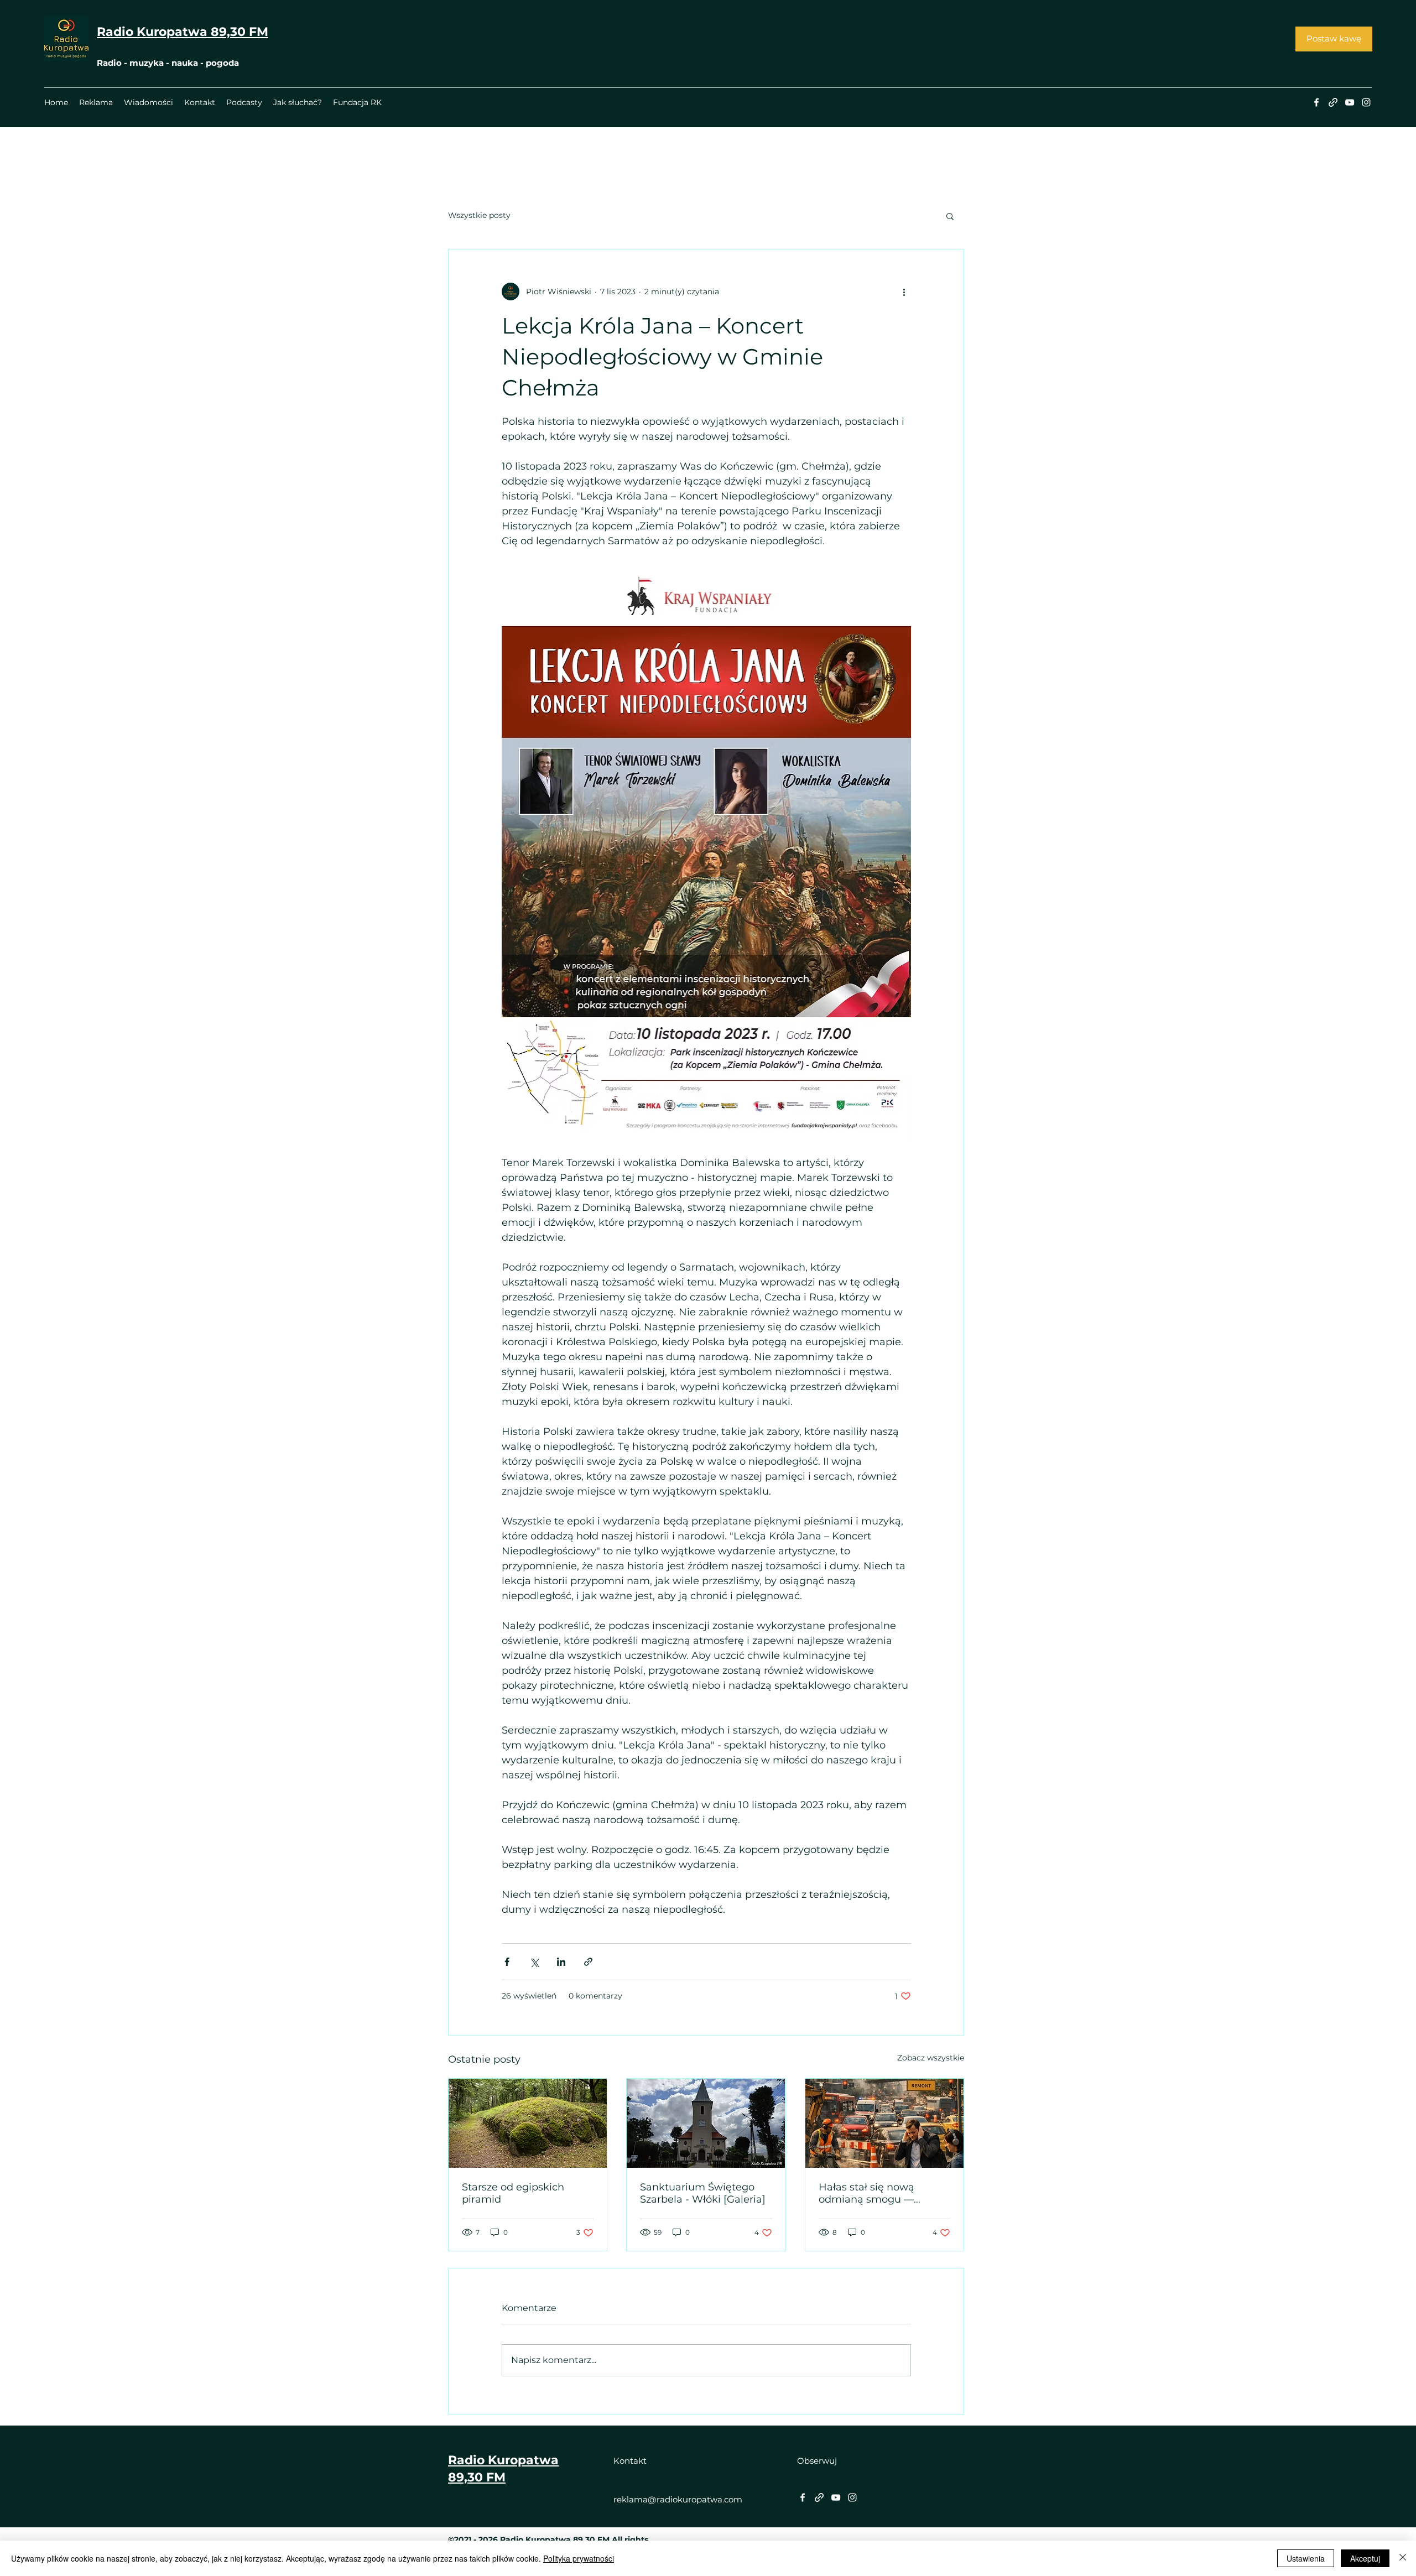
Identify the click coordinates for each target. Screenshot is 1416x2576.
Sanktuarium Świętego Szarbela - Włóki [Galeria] (703, 2193)
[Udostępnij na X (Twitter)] (534, 1962)
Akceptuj (1365, 2558)
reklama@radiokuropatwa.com (678, 2499)
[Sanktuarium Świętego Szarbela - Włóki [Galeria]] (706, 2123)
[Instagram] (1366, 102)
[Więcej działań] (904, 292)
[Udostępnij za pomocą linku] (588, 1962)
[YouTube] (1350, 102)
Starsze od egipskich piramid (513, 2193)
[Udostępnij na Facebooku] (507, 1962)
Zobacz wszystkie (931, 2058)
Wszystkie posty (479, 215)
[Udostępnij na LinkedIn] (561, 1962)
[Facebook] (1316, 102)
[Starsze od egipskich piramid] (528, 2123)
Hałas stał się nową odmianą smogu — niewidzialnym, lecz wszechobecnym (867, 2193)
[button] (950, 216)
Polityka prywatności (579, 2558)
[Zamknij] (1403, 2558)
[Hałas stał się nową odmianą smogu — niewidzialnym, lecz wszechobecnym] (884, 2123)
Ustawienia (1306, 2558)
